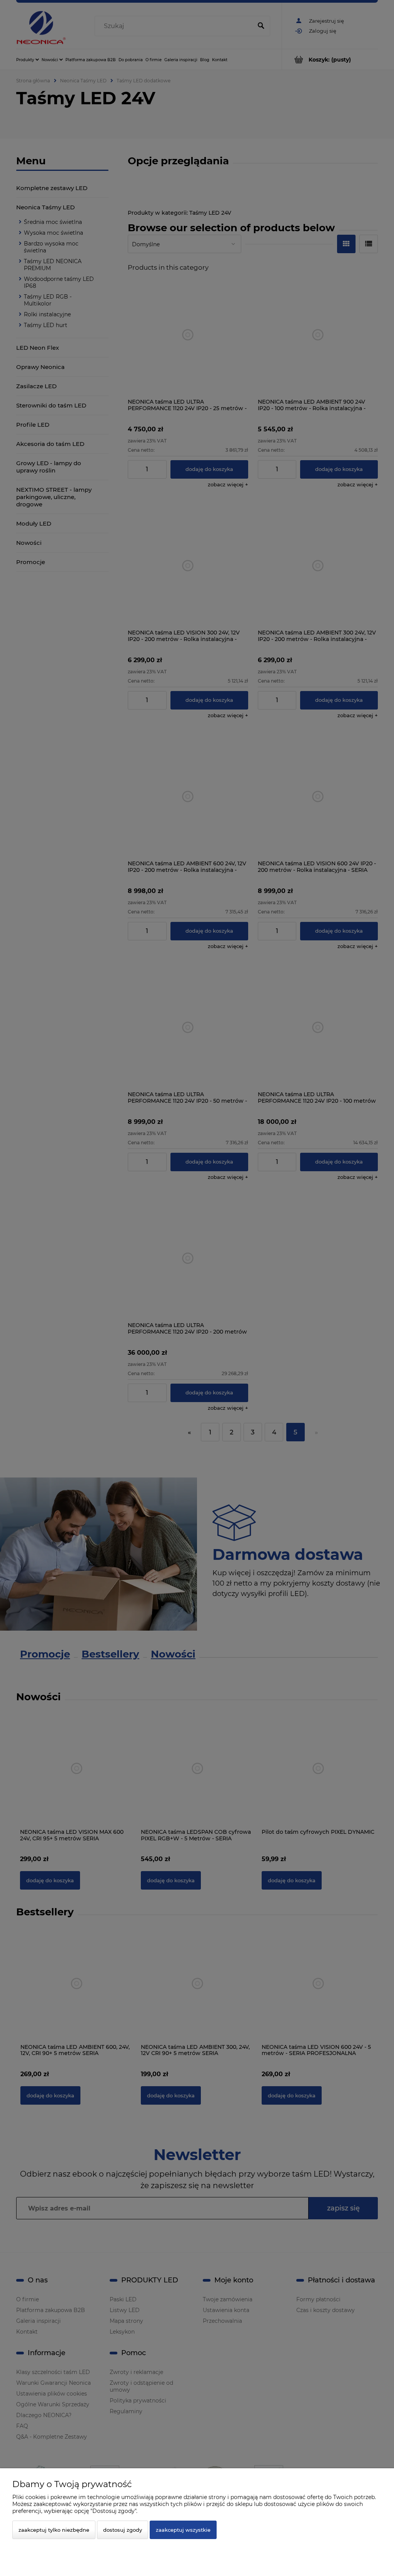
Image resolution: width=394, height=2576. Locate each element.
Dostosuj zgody (123, 2530)
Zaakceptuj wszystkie (183, 2530)
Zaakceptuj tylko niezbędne (54, 2530)
